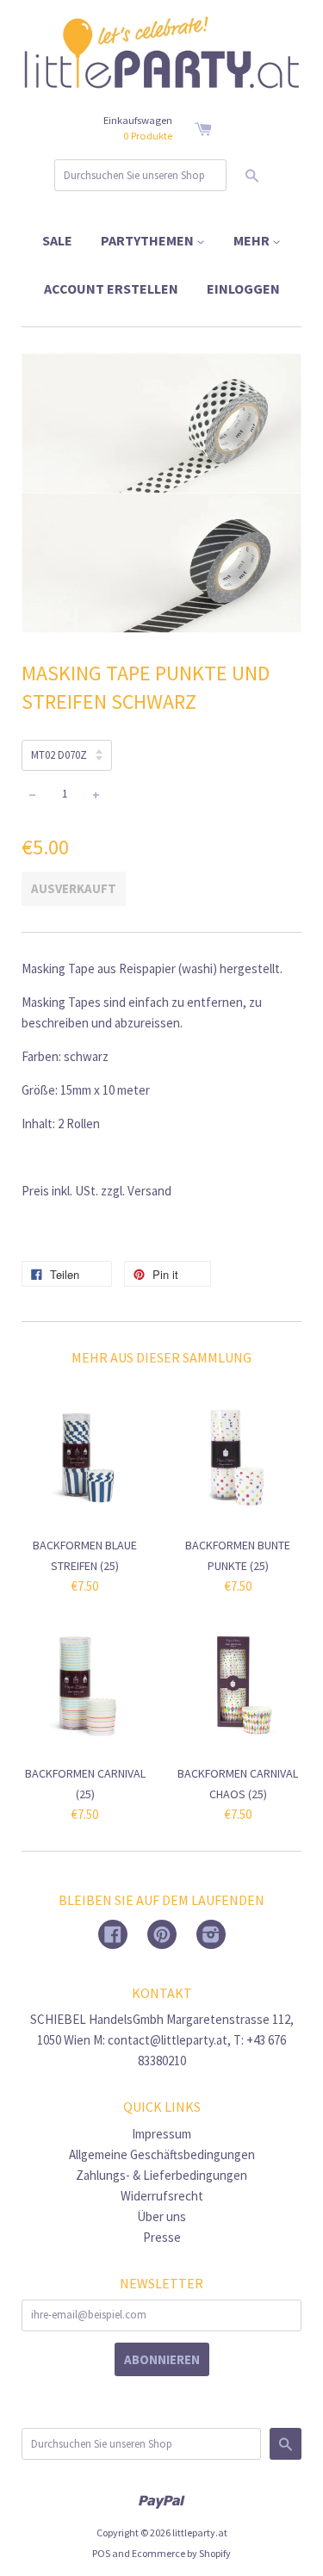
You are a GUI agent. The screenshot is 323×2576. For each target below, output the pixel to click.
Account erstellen (111, 289)
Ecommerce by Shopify (181, 2553)
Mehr (253, 240)
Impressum (161, 2134)
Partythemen (149, 240)
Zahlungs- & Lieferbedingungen (161, 2175)
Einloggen (243, 289)
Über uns (161, 2216)
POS (101, 2553)
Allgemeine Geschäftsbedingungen (162, 2154)
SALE (57, 240)
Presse (162, 2237)
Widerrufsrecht (162, 2196)
